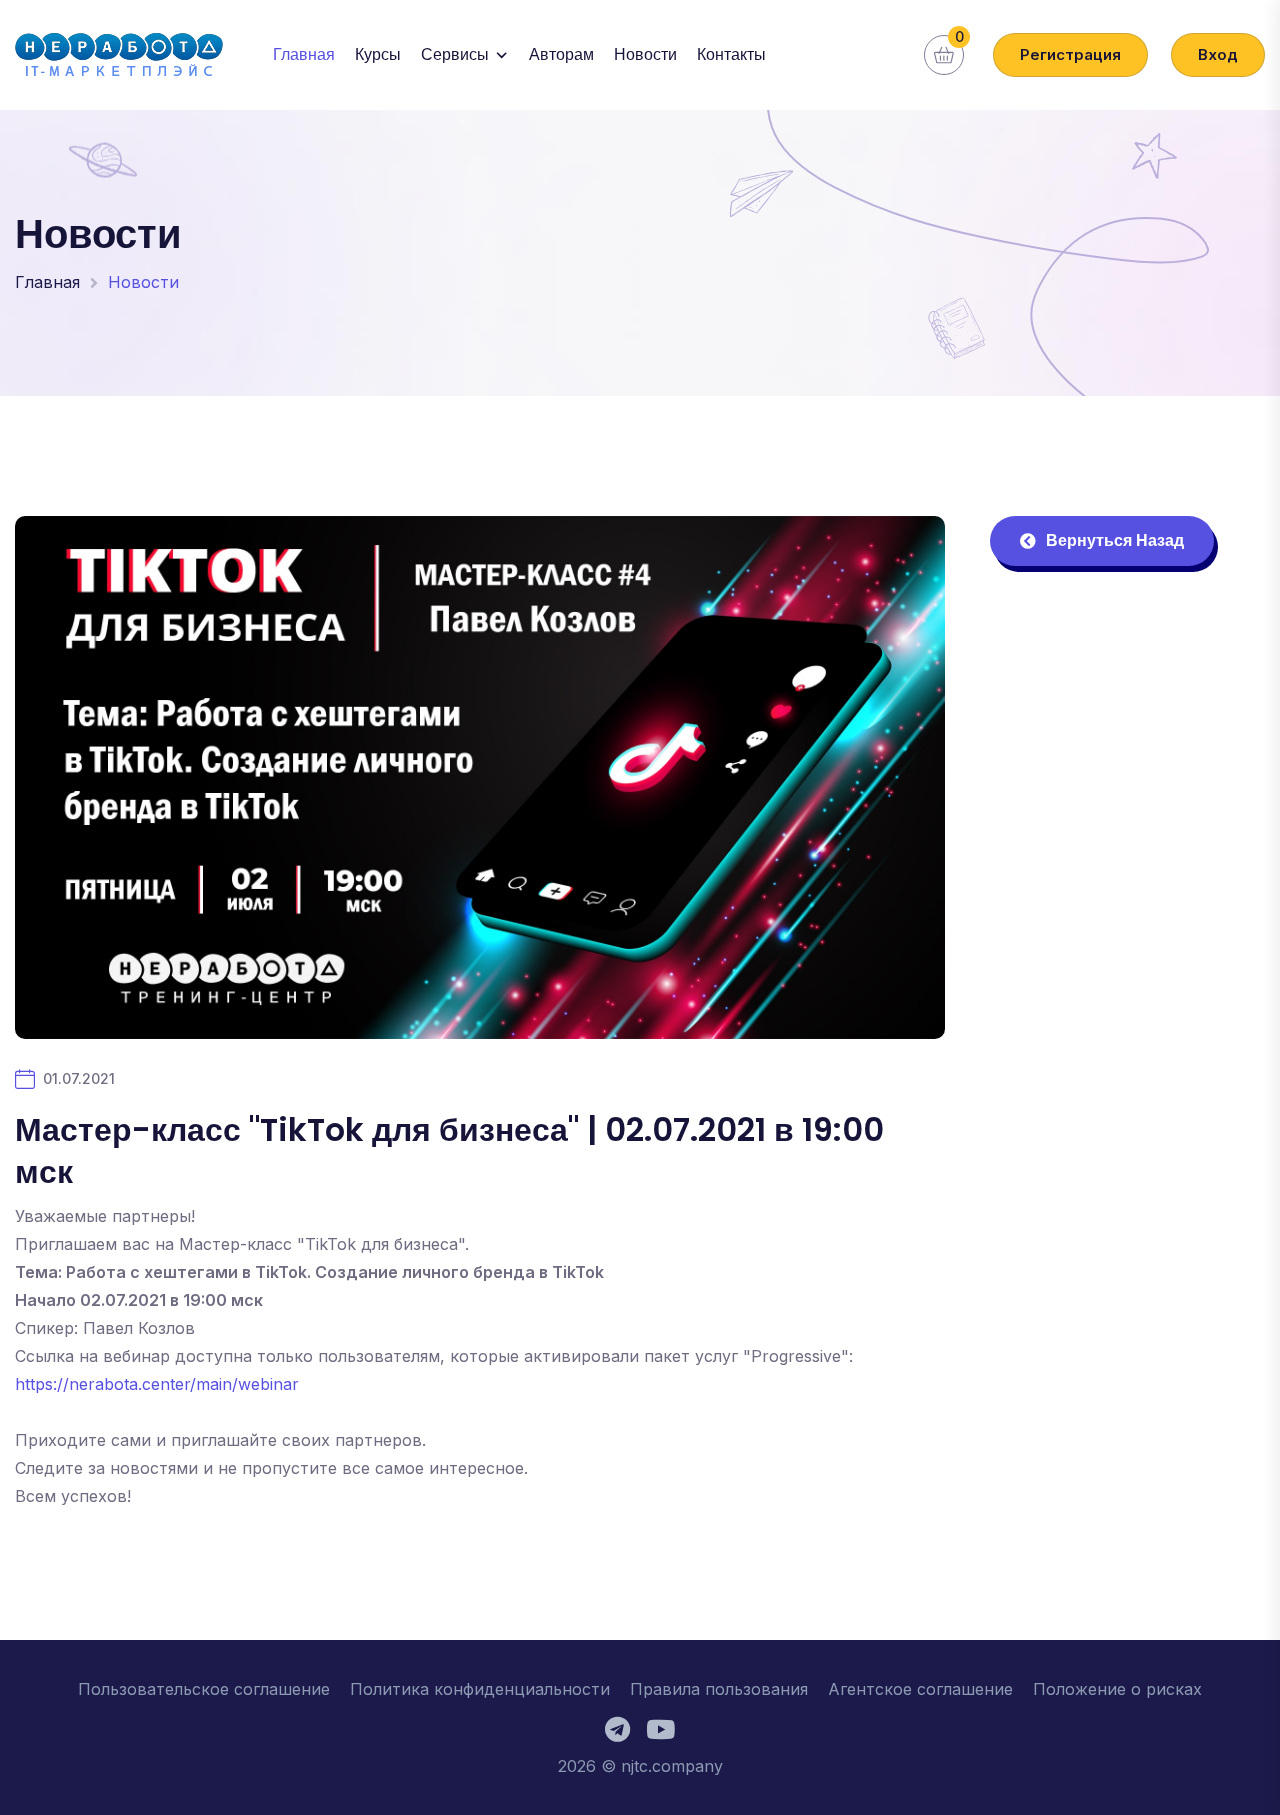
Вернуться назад (1115, 540)
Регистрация (1070, 54)
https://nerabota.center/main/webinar (157, 1384)
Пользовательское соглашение (204, 1689)
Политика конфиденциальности (480, 1689)
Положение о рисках (1117, 1689)
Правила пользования (719, 1689)
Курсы (378, 54)
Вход (1218, 54)
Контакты (731, 54)
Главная (304, 54)
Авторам (561, 54)
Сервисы (455, 54)
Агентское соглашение (920, 1689)
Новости (645, 54)
